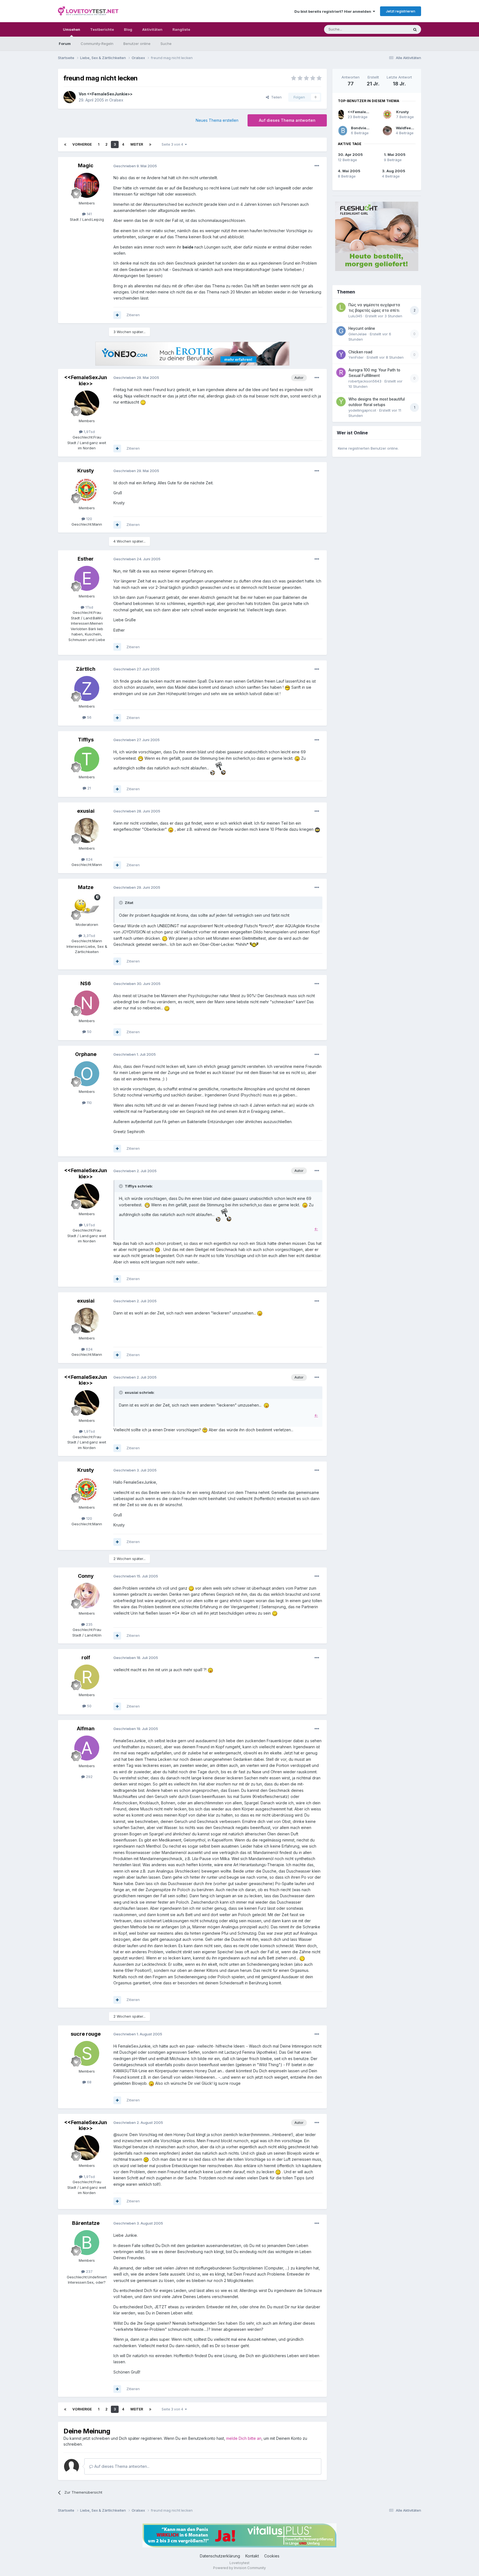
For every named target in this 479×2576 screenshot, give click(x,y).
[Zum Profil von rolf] (87, 1677)
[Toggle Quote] (121, 903)
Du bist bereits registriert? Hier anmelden (334, 11)
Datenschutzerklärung (220, 2556)
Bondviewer (362, 128)
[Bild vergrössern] (143, 402)
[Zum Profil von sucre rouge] (87, 2053)
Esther (86, 559)
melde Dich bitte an (244, 2438)
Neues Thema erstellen (217, 120)
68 (89, 2082)
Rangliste (181, 29)
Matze (86, 887)
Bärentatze (86, 2223)
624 (89, 859)
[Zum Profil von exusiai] (87, 830)
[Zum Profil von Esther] (87, 578)
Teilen (275, 97)
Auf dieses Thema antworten (287, 120)
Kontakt (252, 2556)
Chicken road (360, 352)
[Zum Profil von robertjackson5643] (341, 373)
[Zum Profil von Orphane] (87, 1074)
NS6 (86, 983)
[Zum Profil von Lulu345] (341, 307)
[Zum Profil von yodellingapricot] (341, 402)
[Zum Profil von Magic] (87, 185)
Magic (86, 165)
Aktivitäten (152, 29)
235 (89, 1624)
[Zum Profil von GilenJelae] (341, 331)
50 (89, 1032)
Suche (166, 44)
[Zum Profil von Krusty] (87, 490)
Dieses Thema (389, 29)
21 (89, 788)
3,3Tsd (89, 936)
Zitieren (133, 315)
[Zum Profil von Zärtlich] (87, 688)
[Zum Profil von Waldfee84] (387, 131)
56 (89, 717)
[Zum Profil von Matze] (87, 907)
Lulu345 (355, 316)
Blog (128, 29)
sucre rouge (86, 2034)
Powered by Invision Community (239, 2568)
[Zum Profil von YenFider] (341, 354)
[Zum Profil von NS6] (87, 1003)
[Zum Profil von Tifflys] (87, 759)
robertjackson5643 (365, 381)
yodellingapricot (362, 410)
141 (89, 214)
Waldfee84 (406, 128)
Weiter (137, 144)
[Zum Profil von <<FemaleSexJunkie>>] (70, 97)
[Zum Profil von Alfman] (87, 1748)
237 (89, 2271)
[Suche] (415, 29)
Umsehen (72, 29)
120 (89, 519)
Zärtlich (86, 669)
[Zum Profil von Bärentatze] (87, 2243)
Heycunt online (362, 328)
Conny (86, 1576)
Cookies (272, 2556)
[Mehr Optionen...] (317, 166)
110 (89, 1103)
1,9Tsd (89, 432)
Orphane (86, 1054)
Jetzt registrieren (401, 11)
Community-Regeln (97, 44)
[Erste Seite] (65, 145)
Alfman (86, 1728)
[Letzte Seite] (150, 145)
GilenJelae (358, 334)
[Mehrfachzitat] (117, 315)
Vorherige (82, 144)
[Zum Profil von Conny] (87, 1595)
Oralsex (116, 100)
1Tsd (89, 607)
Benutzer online (137, 44)
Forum (65, 44)
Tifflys (86, 740)
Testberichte (102, 29)
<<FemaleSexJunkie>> (110, 94)
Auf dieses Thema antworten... (121, 2466)
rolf (86, 1657)
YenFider (356, 357)
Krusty (86, 471)
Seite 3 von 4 (173, 144)
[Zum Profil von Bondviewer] (343, 131)
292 (89, 1777)
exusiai (86, 811)
